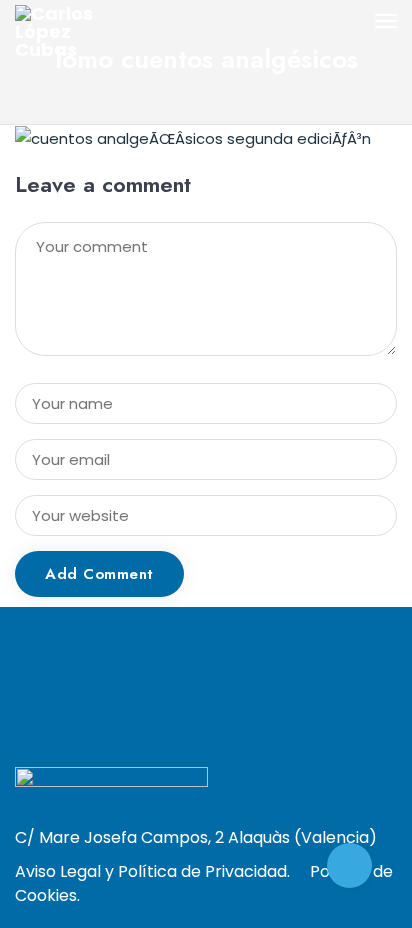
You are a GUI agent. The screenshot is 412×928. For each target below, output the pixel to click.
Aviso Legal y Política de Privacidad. (152, 871)
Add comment (99, 574)
